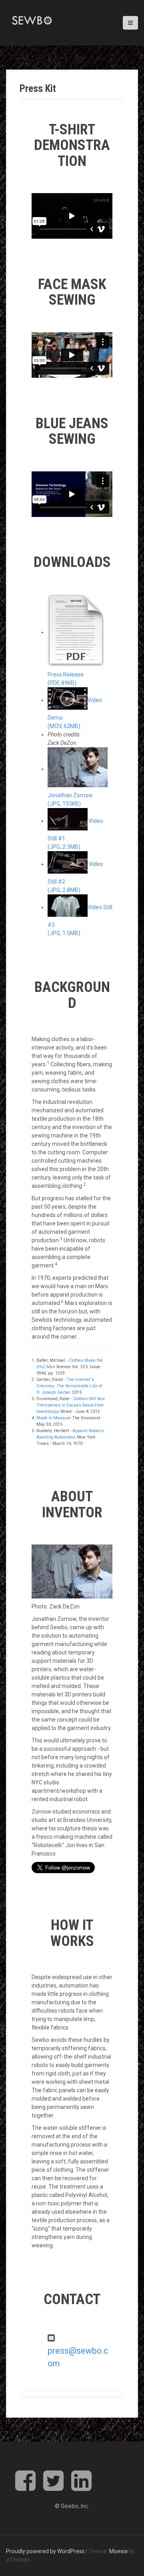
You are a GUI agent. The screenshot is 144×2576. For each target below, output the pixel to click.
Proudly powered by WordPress (45, 2551)
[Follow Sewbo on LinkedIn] (81, 2487)
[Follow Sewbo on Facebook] (25, 2487)
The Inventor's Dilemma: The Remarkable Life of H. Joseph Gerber (69, 1386)
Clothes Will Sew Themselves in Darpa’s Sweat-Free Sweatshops (71, 1405)
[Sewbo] (32, 20)
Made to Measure (54, 1418)
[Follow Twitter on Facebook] (53, 2487)
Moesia (118, 2551)
